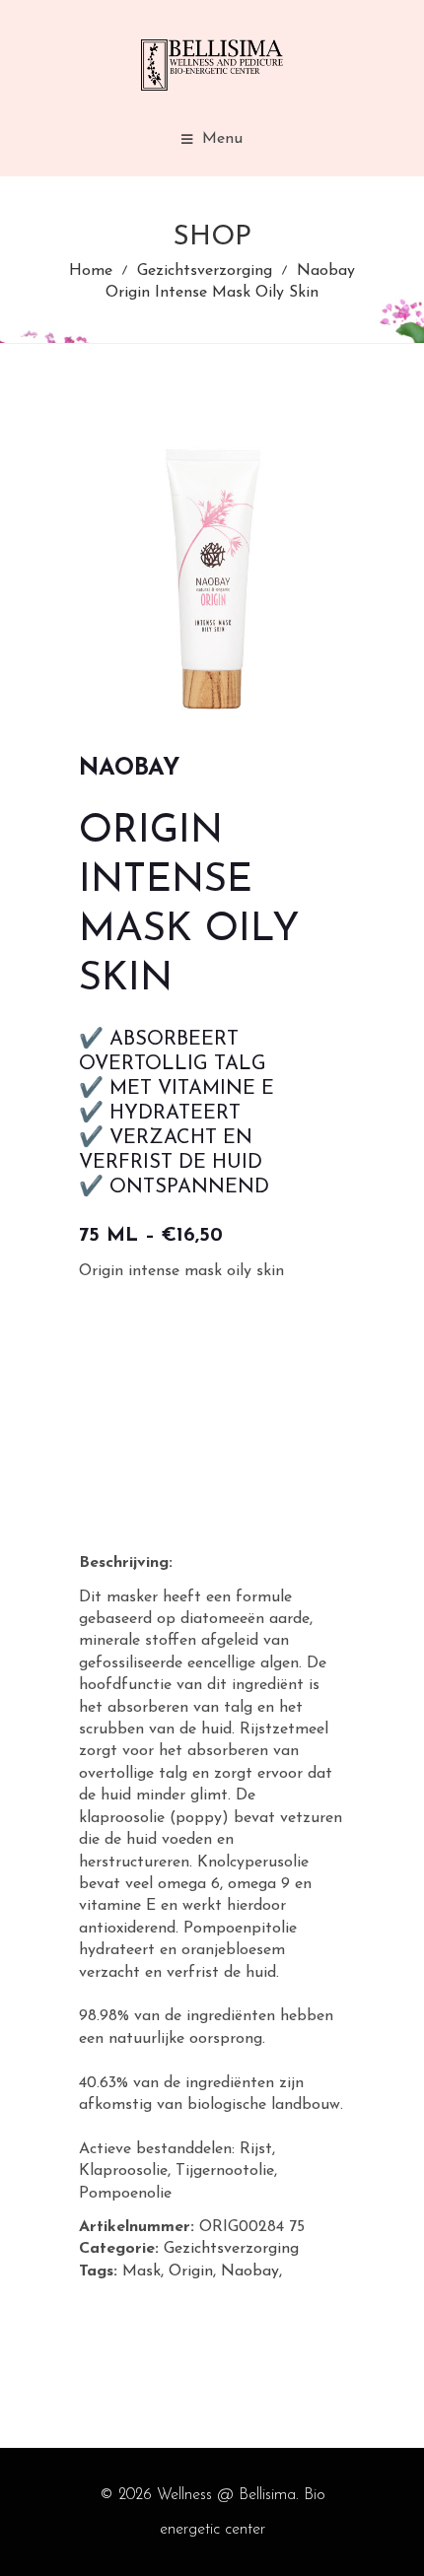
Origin (191, 2271)
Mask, (143, 2271)
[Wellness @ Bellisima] (212, 65)
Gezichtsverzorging (205, 271)
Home (91, 271)
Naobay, (251, 2271)
